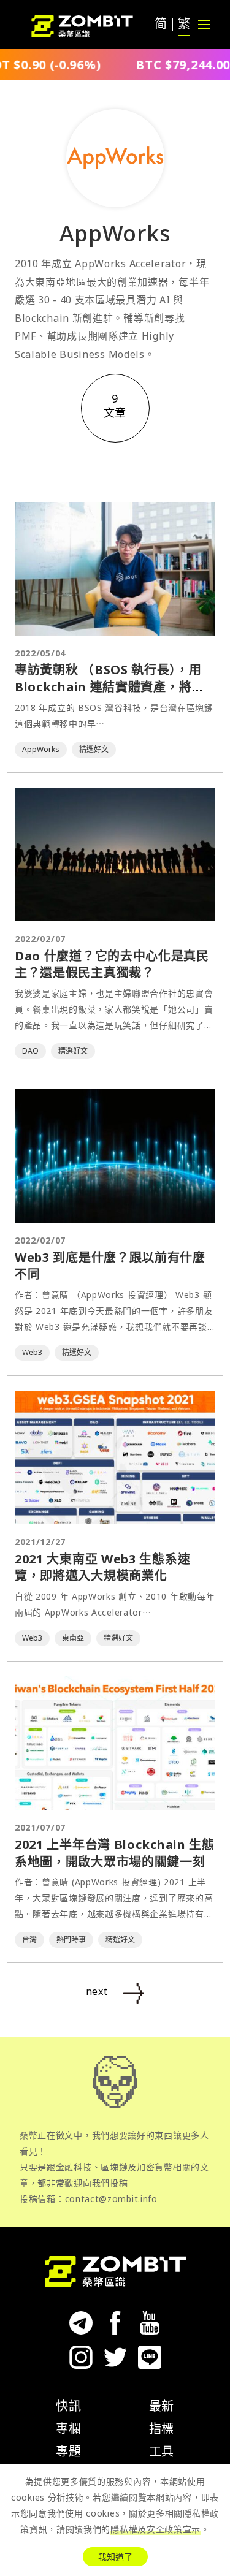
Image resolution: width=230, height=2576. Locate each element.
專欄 (68, 2429)
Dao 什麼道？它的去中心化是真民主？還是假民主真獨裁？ (112, 964)
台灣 (29, 1940)
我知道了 (115, 2557)
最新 (162, 2406)
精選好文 (94, 749)
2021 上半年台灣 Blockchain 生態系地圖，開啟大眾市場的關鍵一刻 (115, 1853)
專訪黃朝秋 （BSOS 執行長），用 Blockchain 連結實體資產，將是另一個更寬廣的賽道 (109, 686)
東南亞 (73, 1638)
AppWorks (41, 749)
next (97, 1991)
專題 (68, 2451)
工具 (162, 2451)
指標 (162, 2429)
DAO (30, 1051)
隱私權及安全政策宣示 (155, 2529)
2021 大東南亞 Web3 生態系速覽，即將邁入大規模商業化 (102, 1567)
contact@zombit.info (111, 2199)
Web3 (32, 1352)
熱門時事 (71, 1940)
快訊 (68, 2406)
